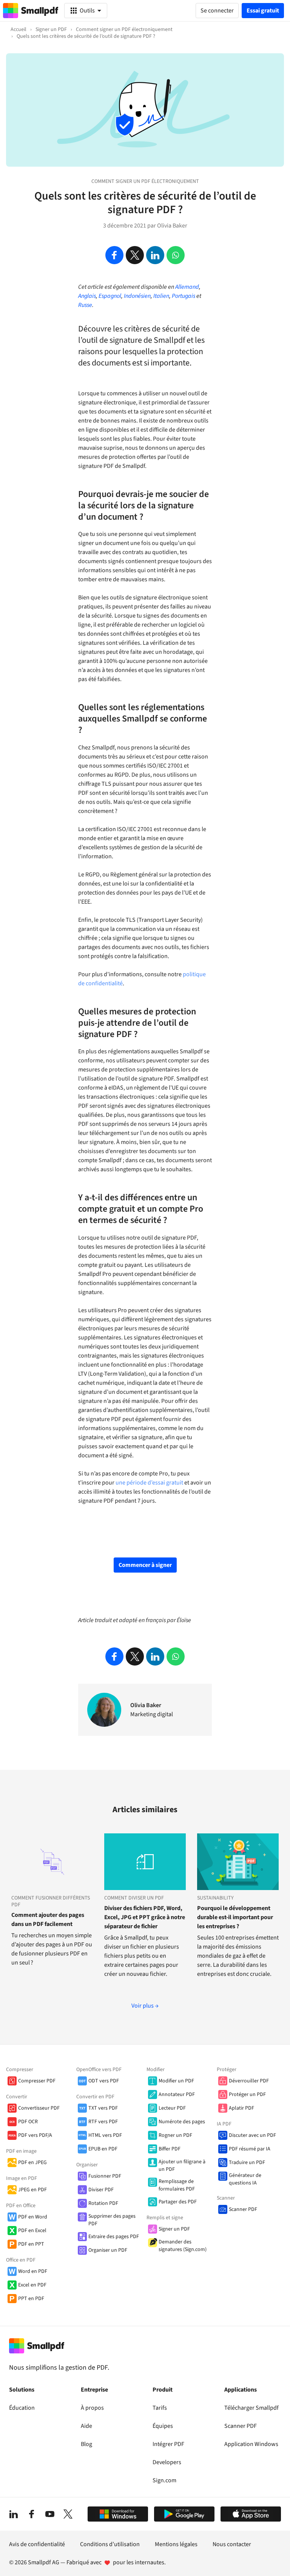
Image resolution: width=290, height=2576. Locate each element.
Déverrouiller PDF (249, 2081)
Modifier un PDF (176, 2081)
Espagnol (110, 296)
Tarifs (160, 2408)
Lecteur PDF (172, 2108)
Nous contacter (232, 2544)
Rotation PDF (103, 2203)
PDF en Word (33, 2217)
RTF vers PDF (103, 2122)
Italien (161, 296)
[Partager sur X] (135, 255)
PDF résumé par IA (250, 2149)
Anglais (87, 296)
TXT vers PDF (103, 2108)
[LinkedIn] (14, 2514)
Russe (85, 305)
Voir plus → (145, 2006)
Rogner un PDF (175, 2135)
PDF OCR (28, 2122)
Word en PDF (33, 2271)
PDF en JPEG (32, 2163)
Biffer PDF (170, 2149)
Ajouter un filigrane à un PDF (182, 2166)
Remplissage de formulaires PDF (177, 2185)
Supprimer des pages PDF (112, 2220)
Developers (167, 2462)
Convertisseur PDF (39, 2108)
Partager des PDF (178, 2202)
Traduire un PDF (247, 2163)
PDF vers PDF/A (35, 2135)
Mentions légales (176, 2544)
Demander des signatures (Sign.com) (183, 2246)
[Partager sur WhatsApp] (176, 255)
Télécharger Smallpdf (251, 2408)
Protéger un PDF (247, 2095)
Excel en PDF (32, 2285)
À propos (92, 2408)
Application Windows (251, 2444)
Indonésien (137, 296)
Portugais (184, 296)
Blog (86, 2444)
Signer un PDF (174, 2229)
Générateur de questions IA (245, 2179)
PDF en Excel (32, 2231)
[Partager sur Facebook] (114, 255)
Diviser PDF (101, 2190)
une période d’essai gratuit (149, 1483)
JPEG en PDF (32, 2190)
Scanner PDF (243, 2209)
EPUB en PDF (103, 2149)
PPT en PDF (31, 2299)
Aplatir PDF (241, 2108)
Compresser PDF (37, 2081)
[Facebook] (32, 2514)
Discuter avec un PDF (252, 2135)
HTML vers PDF (105, 2135)
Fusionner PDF (105, 2176)
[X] (68, 2514)
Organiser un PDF (108, 2250)
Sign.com (164, 2480)
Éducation (22, 2408)
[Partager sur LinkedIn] (155, 255)
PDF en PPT (31, 2244)
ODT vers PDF (104, 2081)
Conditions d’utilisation (110, 2544)
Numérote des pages (182, 2122)
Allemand (187, 287)
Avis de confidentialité (37, 2544)
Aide (86, 2426)
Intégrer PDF (168, 2444)
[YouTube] (50, 2514)
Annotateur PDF (177, 2095)
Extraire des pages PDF (114, 2237)
